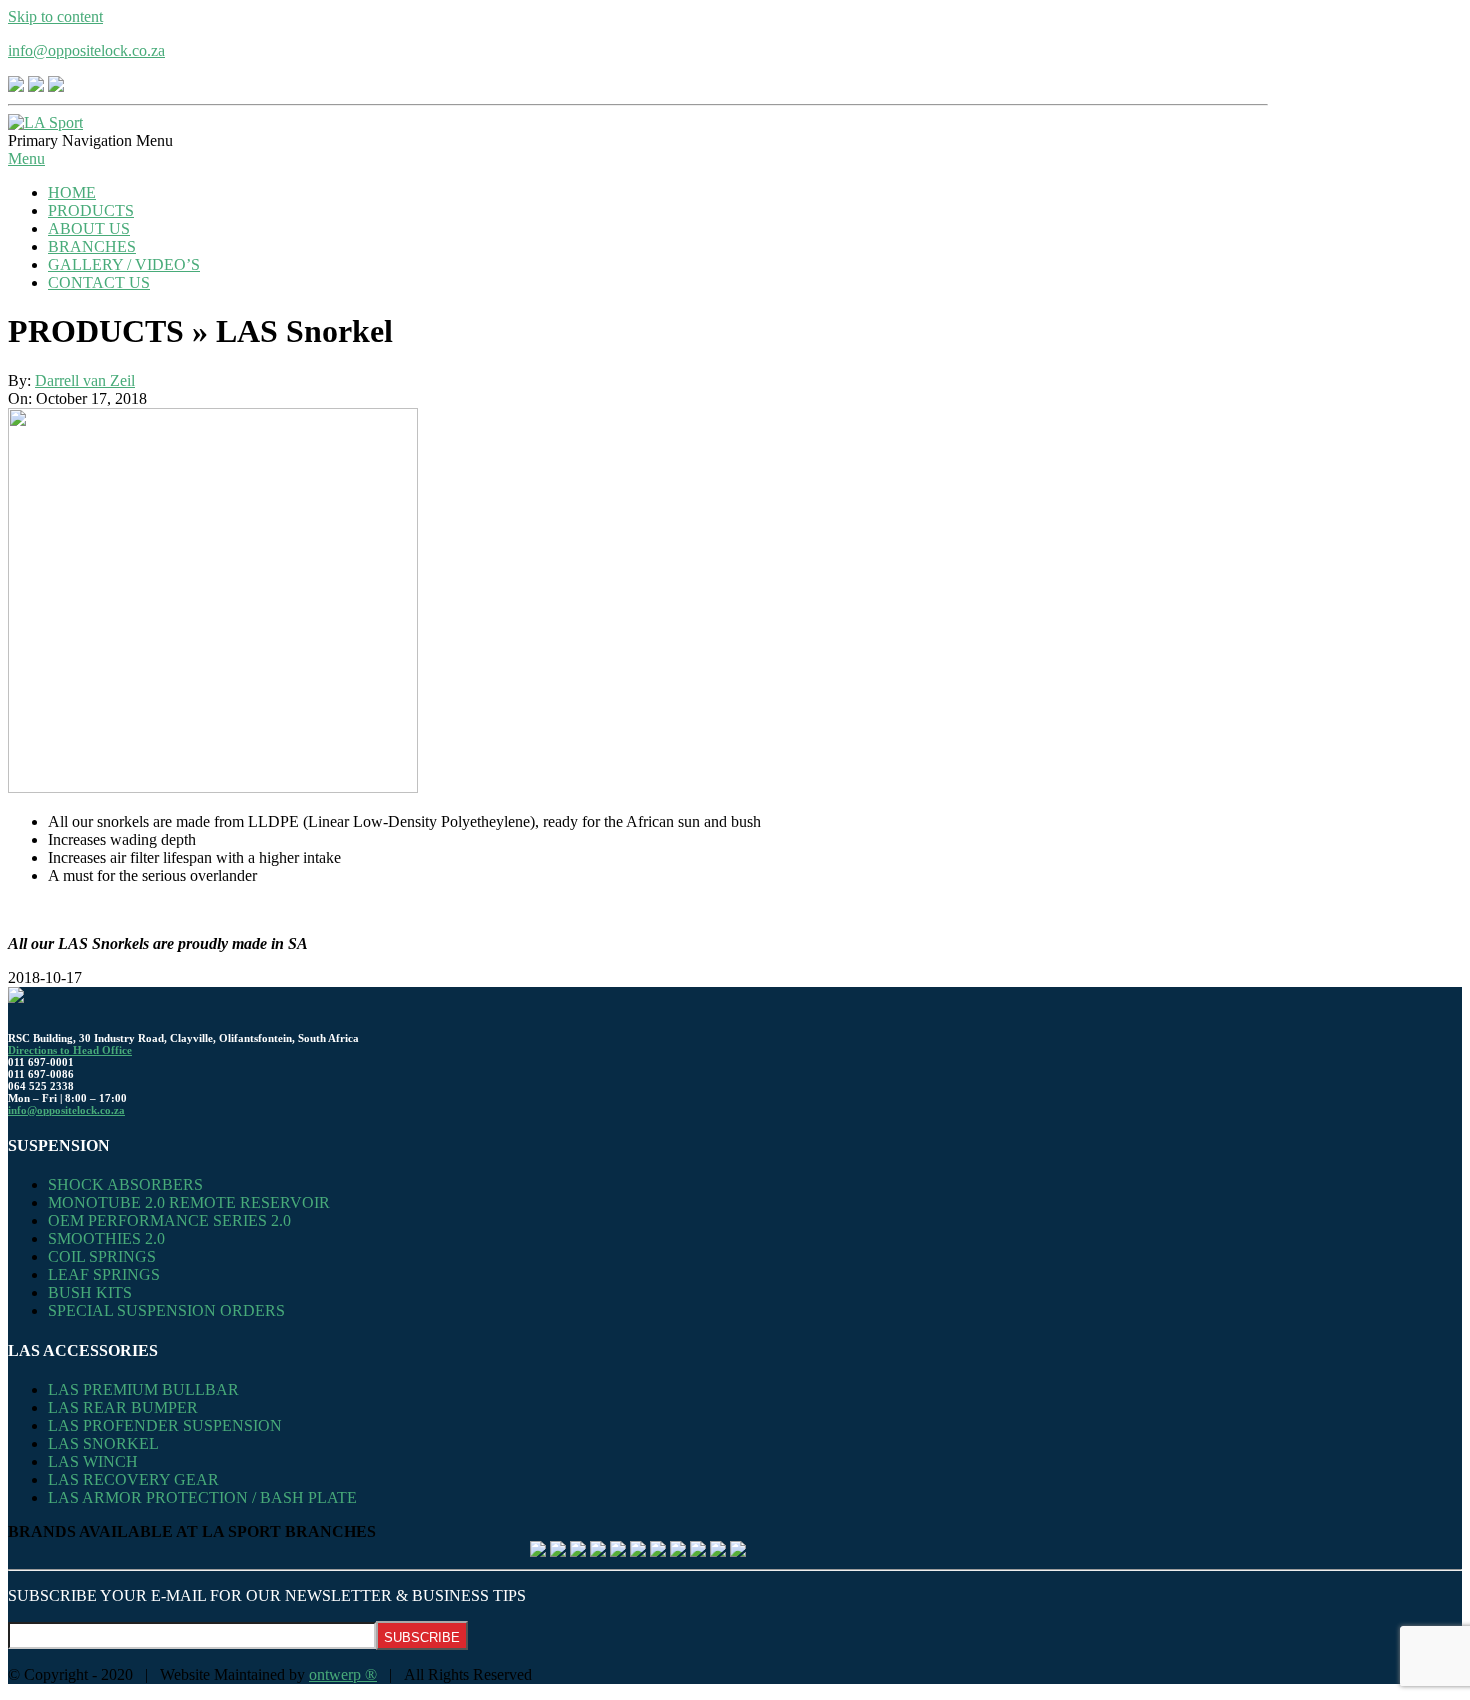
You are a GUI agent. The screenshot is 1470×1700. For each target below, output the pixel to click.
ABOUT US (89, 228)
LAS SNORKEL (103, 1443)
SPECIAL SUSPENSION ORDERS (166, 1310)
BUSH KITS (90, 1292)
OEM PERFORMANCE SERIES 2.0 (169, 1220)
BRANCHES (92, 246)
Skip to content (55, 16)
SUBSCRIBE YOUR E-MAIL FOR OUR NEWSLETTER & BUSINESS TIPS (267, 1595)
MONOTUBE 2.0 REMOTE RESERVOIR (189, 1202)
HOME (72, 192)
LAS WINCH (93, 1461)
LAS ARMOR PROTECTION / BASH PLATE (202, 1497)
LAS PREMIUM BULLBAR (143, 1389)
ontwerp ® (343, 1674)
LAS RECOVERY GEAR (133, 1479)
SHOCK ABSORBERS (125, 1184)
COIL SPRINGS (102, 1256)
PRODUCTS (91, 210)
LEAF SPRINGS (104, 1274)
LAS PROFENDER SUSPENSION (165, 1425)
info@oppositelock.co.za (86, 50)
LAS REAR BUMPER (123, 1407)
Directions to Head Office (70, 1050)
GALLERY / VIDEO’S (124, 264)
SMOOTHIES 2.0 (106, 1238)
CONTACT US (99, 282)
